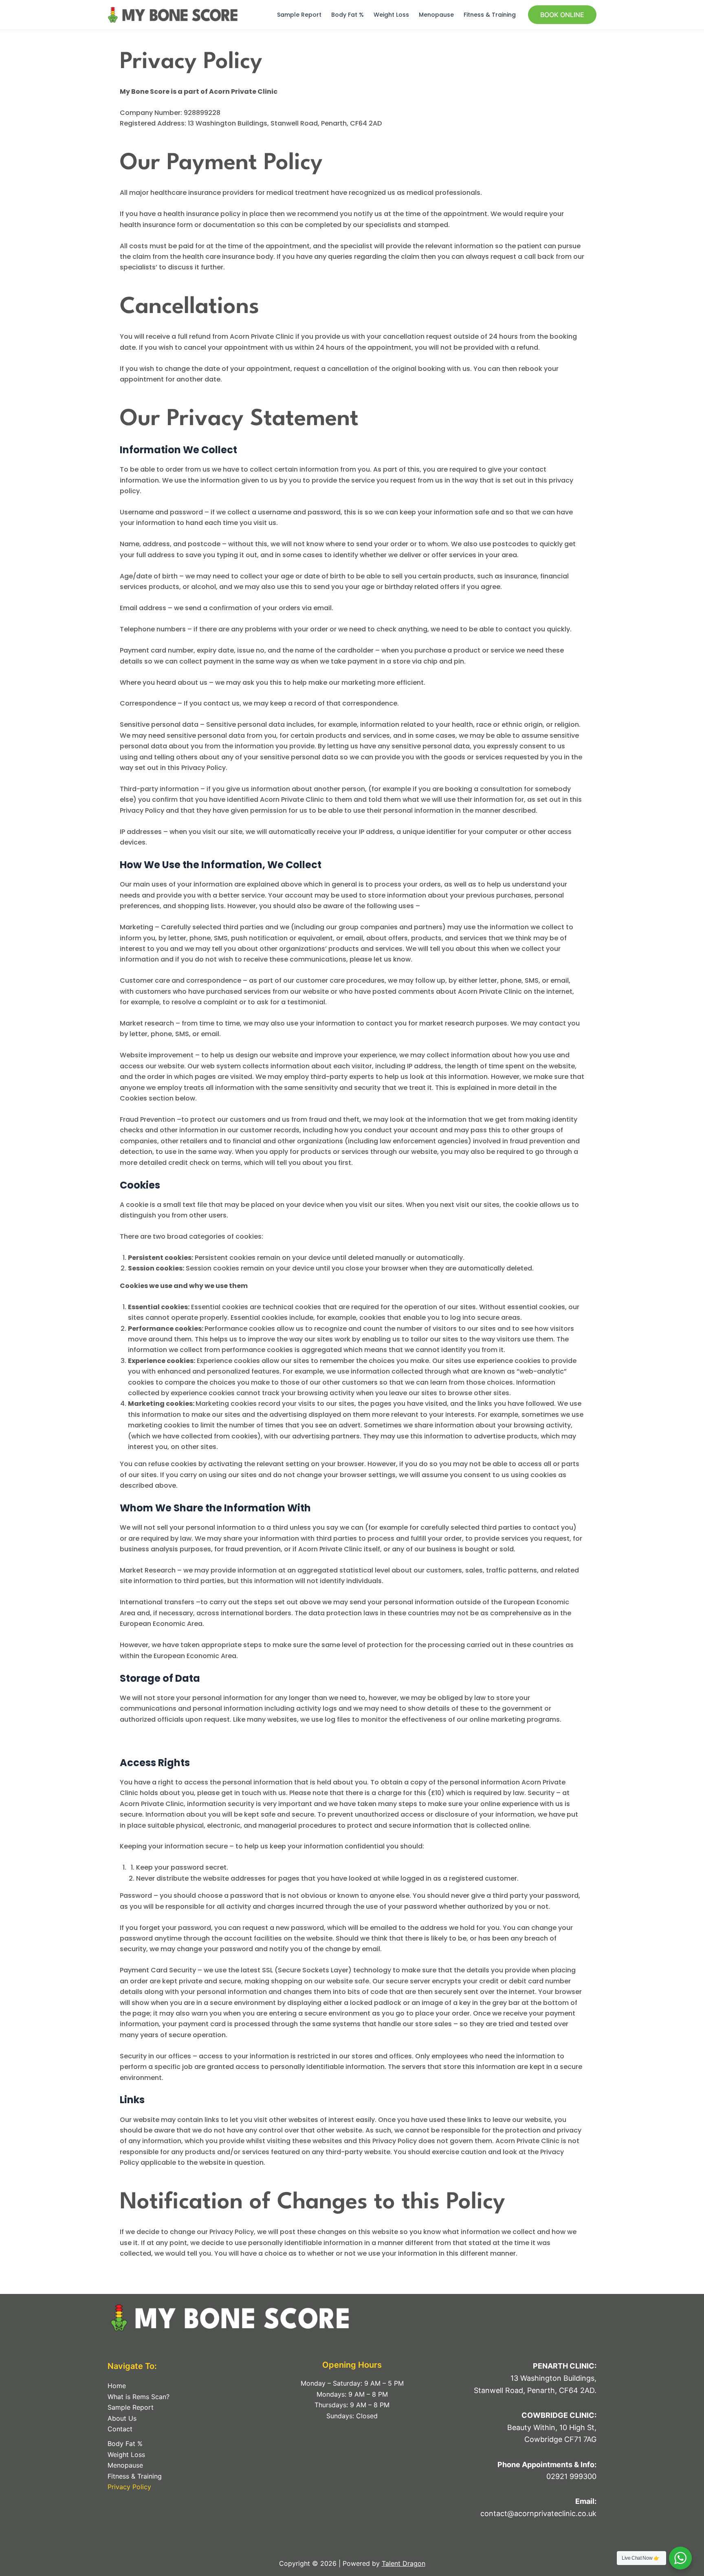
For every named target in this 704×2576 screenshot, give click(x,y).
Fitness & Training (490, 15)
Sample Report (299, 15)
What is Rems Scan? (139, 2397)
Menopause (436, 15)
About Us (122, 2418)
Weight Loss (391, 15)
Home (117, 2386)
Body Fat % (348, 15)
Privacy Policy (129, 2487)
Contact (120, 2429)
